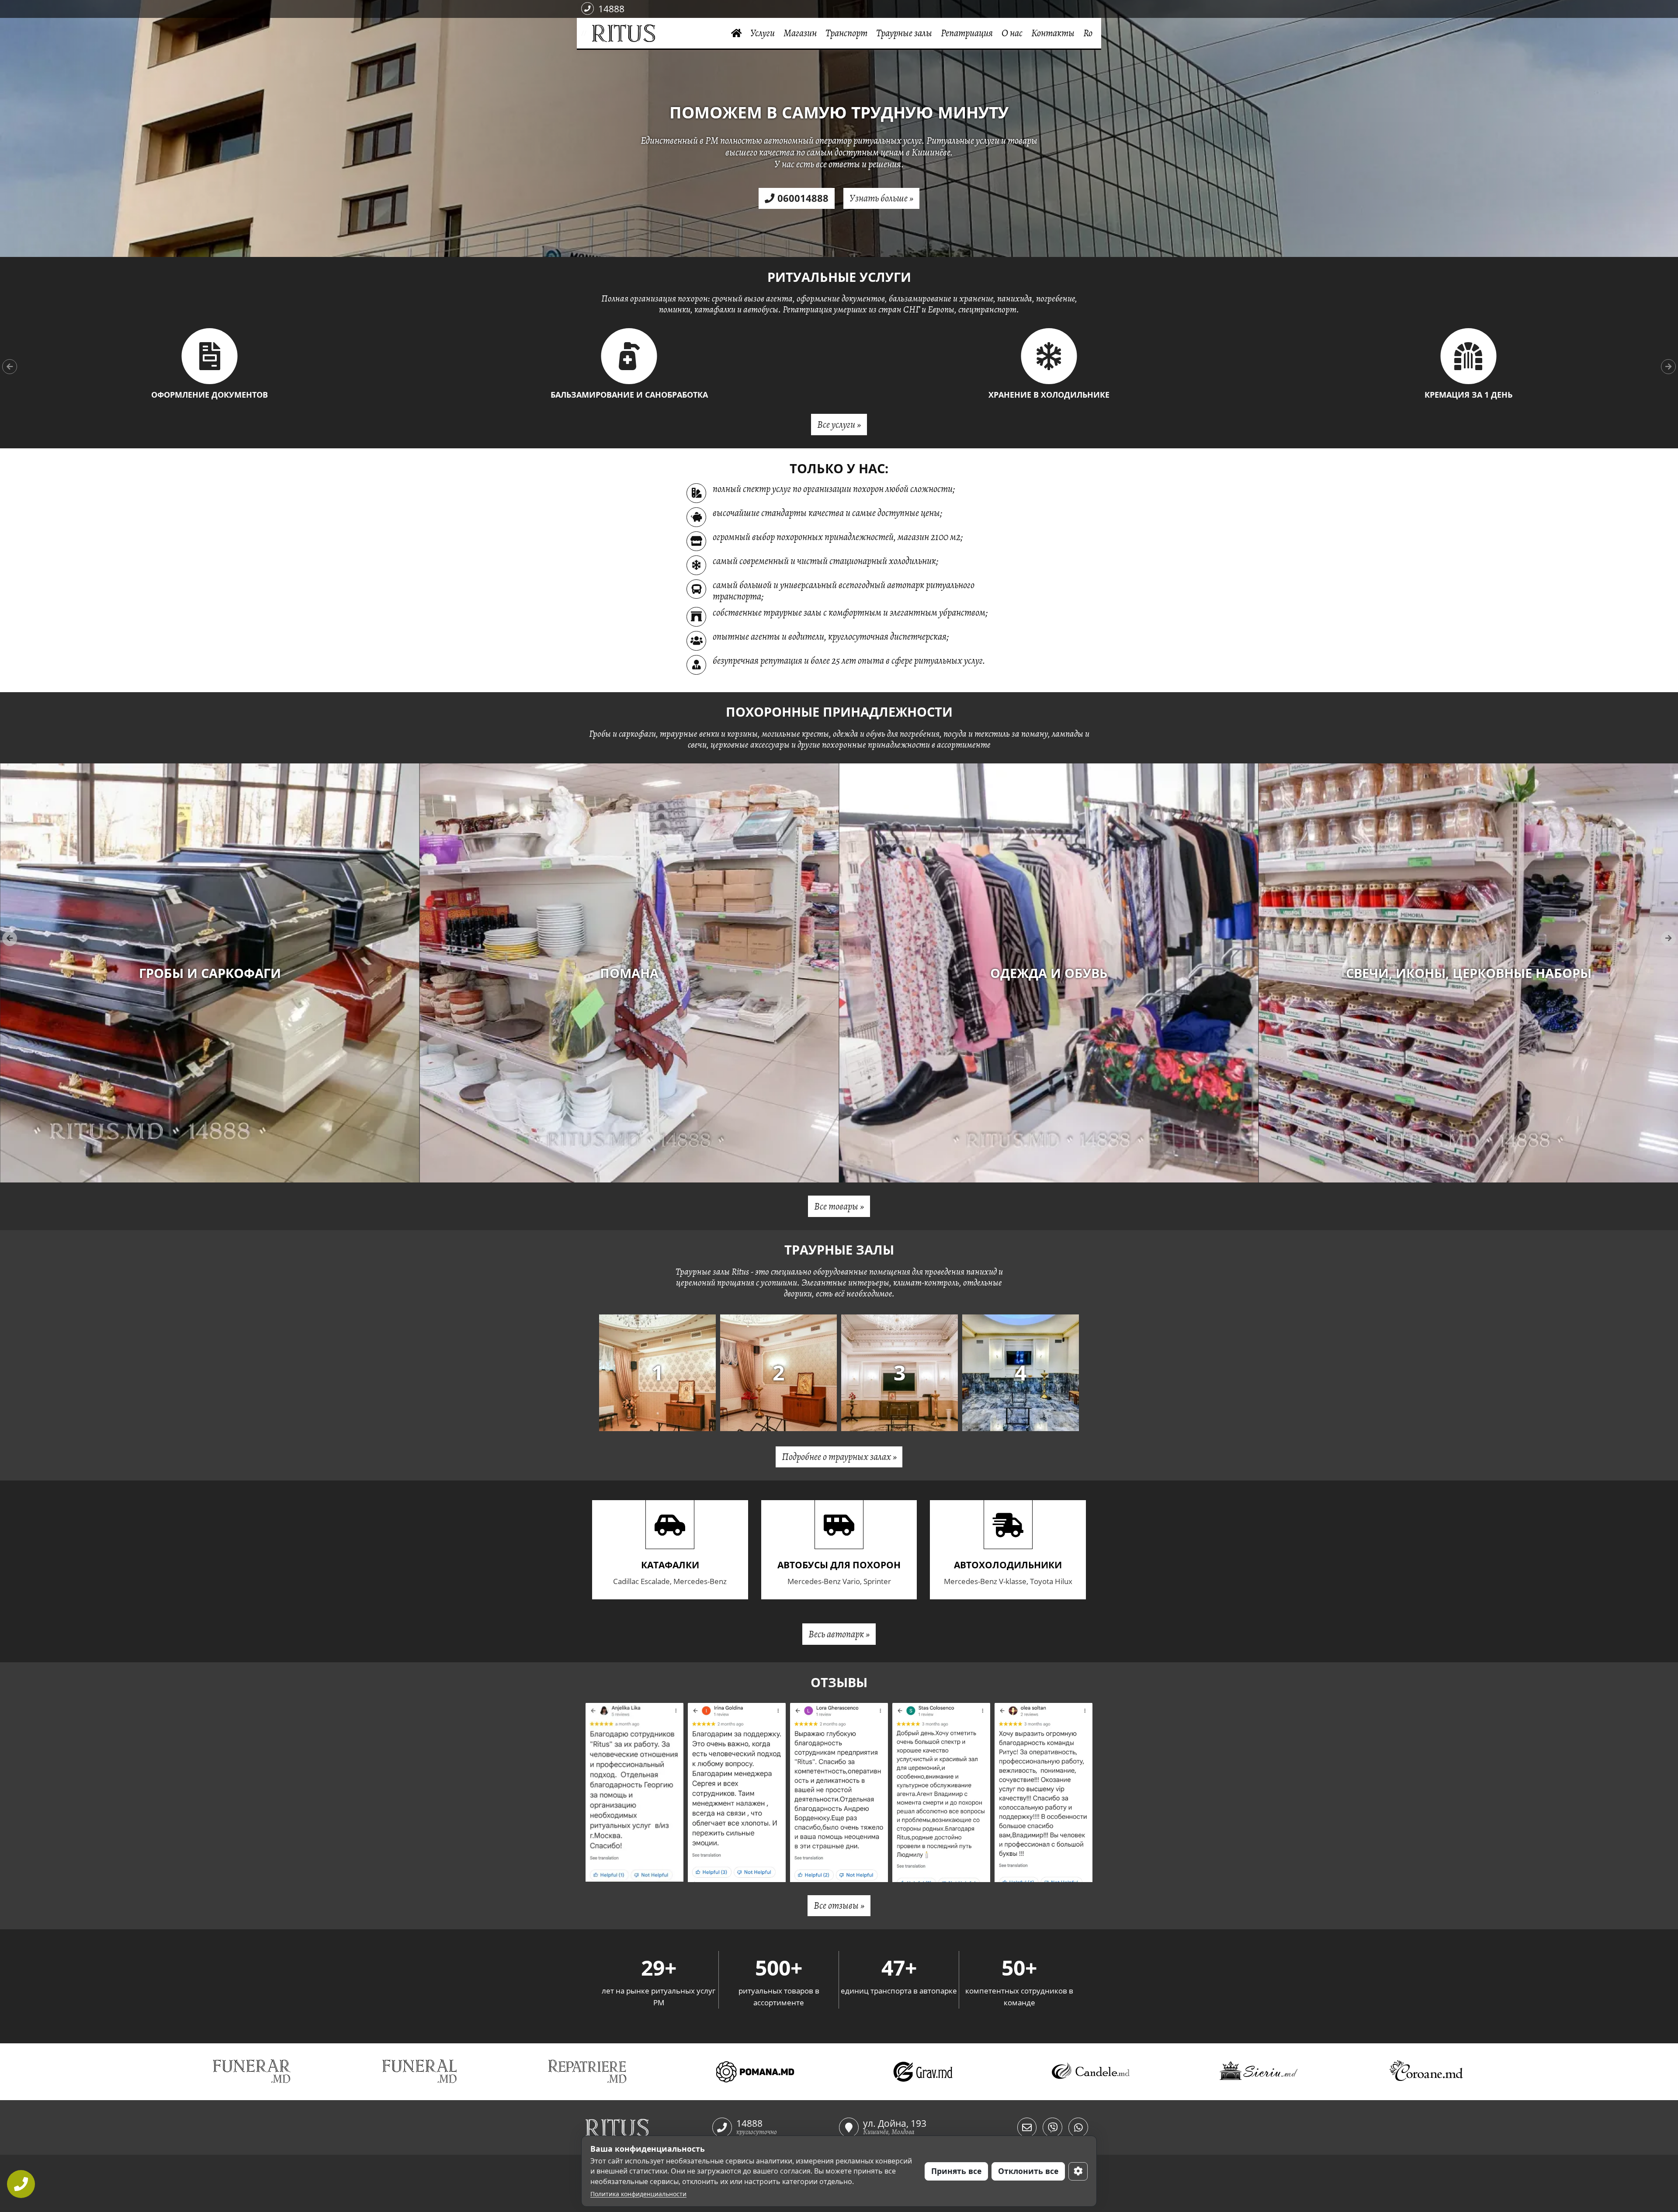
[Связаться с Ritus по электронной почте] (1027, 2127)
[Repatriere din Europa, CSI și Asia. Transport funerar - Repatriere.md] (587, 2072)
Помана (1469, 973)
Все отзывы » (839, 1905)
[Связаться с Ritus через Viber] (1052, 2127)
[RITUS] (589, 33)
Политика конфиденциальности (638, 2194)
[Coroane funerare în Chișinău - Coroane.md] (1426, 2072)
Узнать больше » (881, 198)
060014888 (803, 198)
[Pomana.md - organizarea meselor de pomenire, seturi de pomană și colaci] (755, 2072)
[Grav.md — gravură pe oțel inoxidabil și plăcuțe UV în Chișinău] (923, 2072)
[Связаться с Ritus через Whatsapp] (1078, 2127)
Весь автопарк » (839, 1634)
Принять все (956, 2171)
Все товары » (839, 1206)
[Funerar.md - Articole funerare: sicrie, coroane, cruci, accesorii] (252, 2072)
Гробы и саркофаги (1049, 973)
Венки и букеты (629, 973)
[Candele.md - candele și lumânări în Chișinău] (1091, 2072)
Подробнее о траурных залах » (839, 1457)
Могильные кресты (210, 973)
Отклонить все (1028, 2171)
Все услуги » (839, 425)
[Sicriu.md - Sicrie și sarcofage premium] (1258, 2072)
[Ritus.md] (649, 2128)
